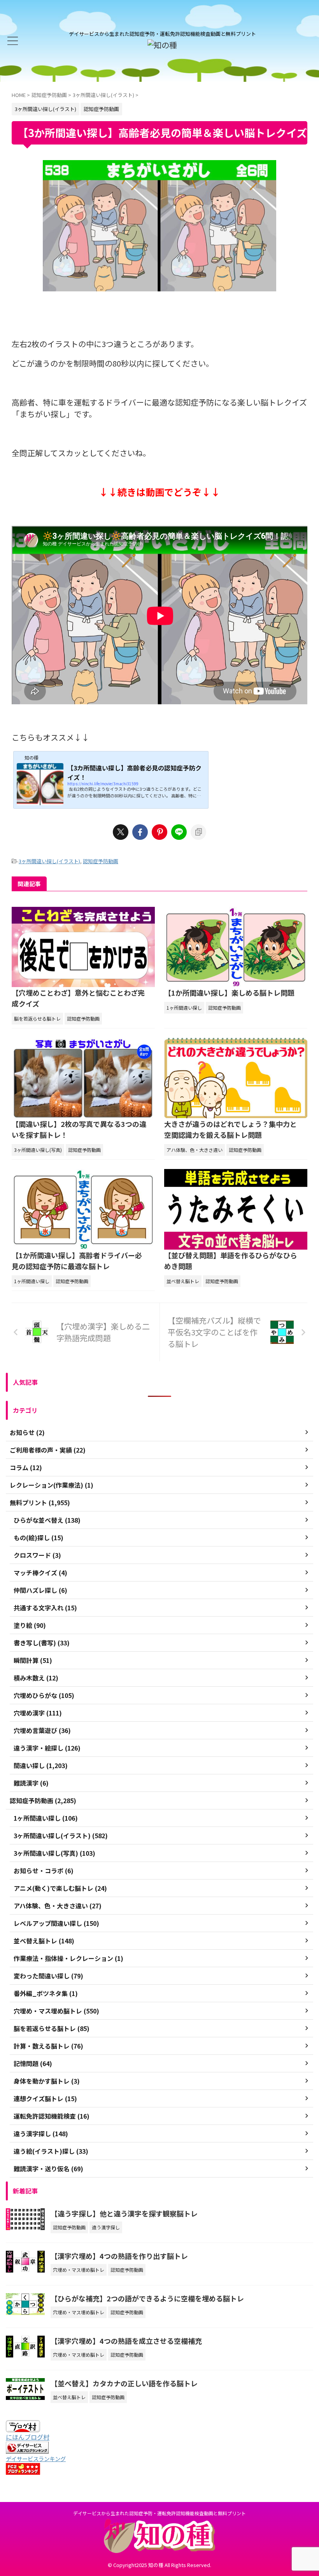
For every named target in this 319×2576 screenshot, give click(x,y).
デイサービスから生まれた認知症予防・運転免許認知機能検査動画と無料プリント (159, 2513)
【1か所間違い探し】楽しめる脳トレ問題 (229, 993)
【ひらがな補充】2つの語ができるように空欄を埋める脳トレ (147, 2298)
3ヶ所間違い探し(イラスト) (49, 861)
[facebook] (140, 832)
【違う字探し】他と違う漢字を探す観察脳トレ (124, 2213)
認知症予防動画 (101, 861)
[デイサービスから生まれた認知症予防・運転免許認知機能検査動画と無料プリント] (162, 45)
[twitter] (121, 832)
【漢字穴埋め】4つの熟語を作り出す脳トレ (119, 2256)
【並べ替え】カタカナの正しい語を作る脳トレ (124, 2383)
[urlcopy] (198, 832)
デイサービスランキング (36, 2459)
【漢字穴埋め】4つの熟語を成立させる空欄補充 (126, 2341)
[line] (179, 832)
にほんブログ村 (28, 2437)
